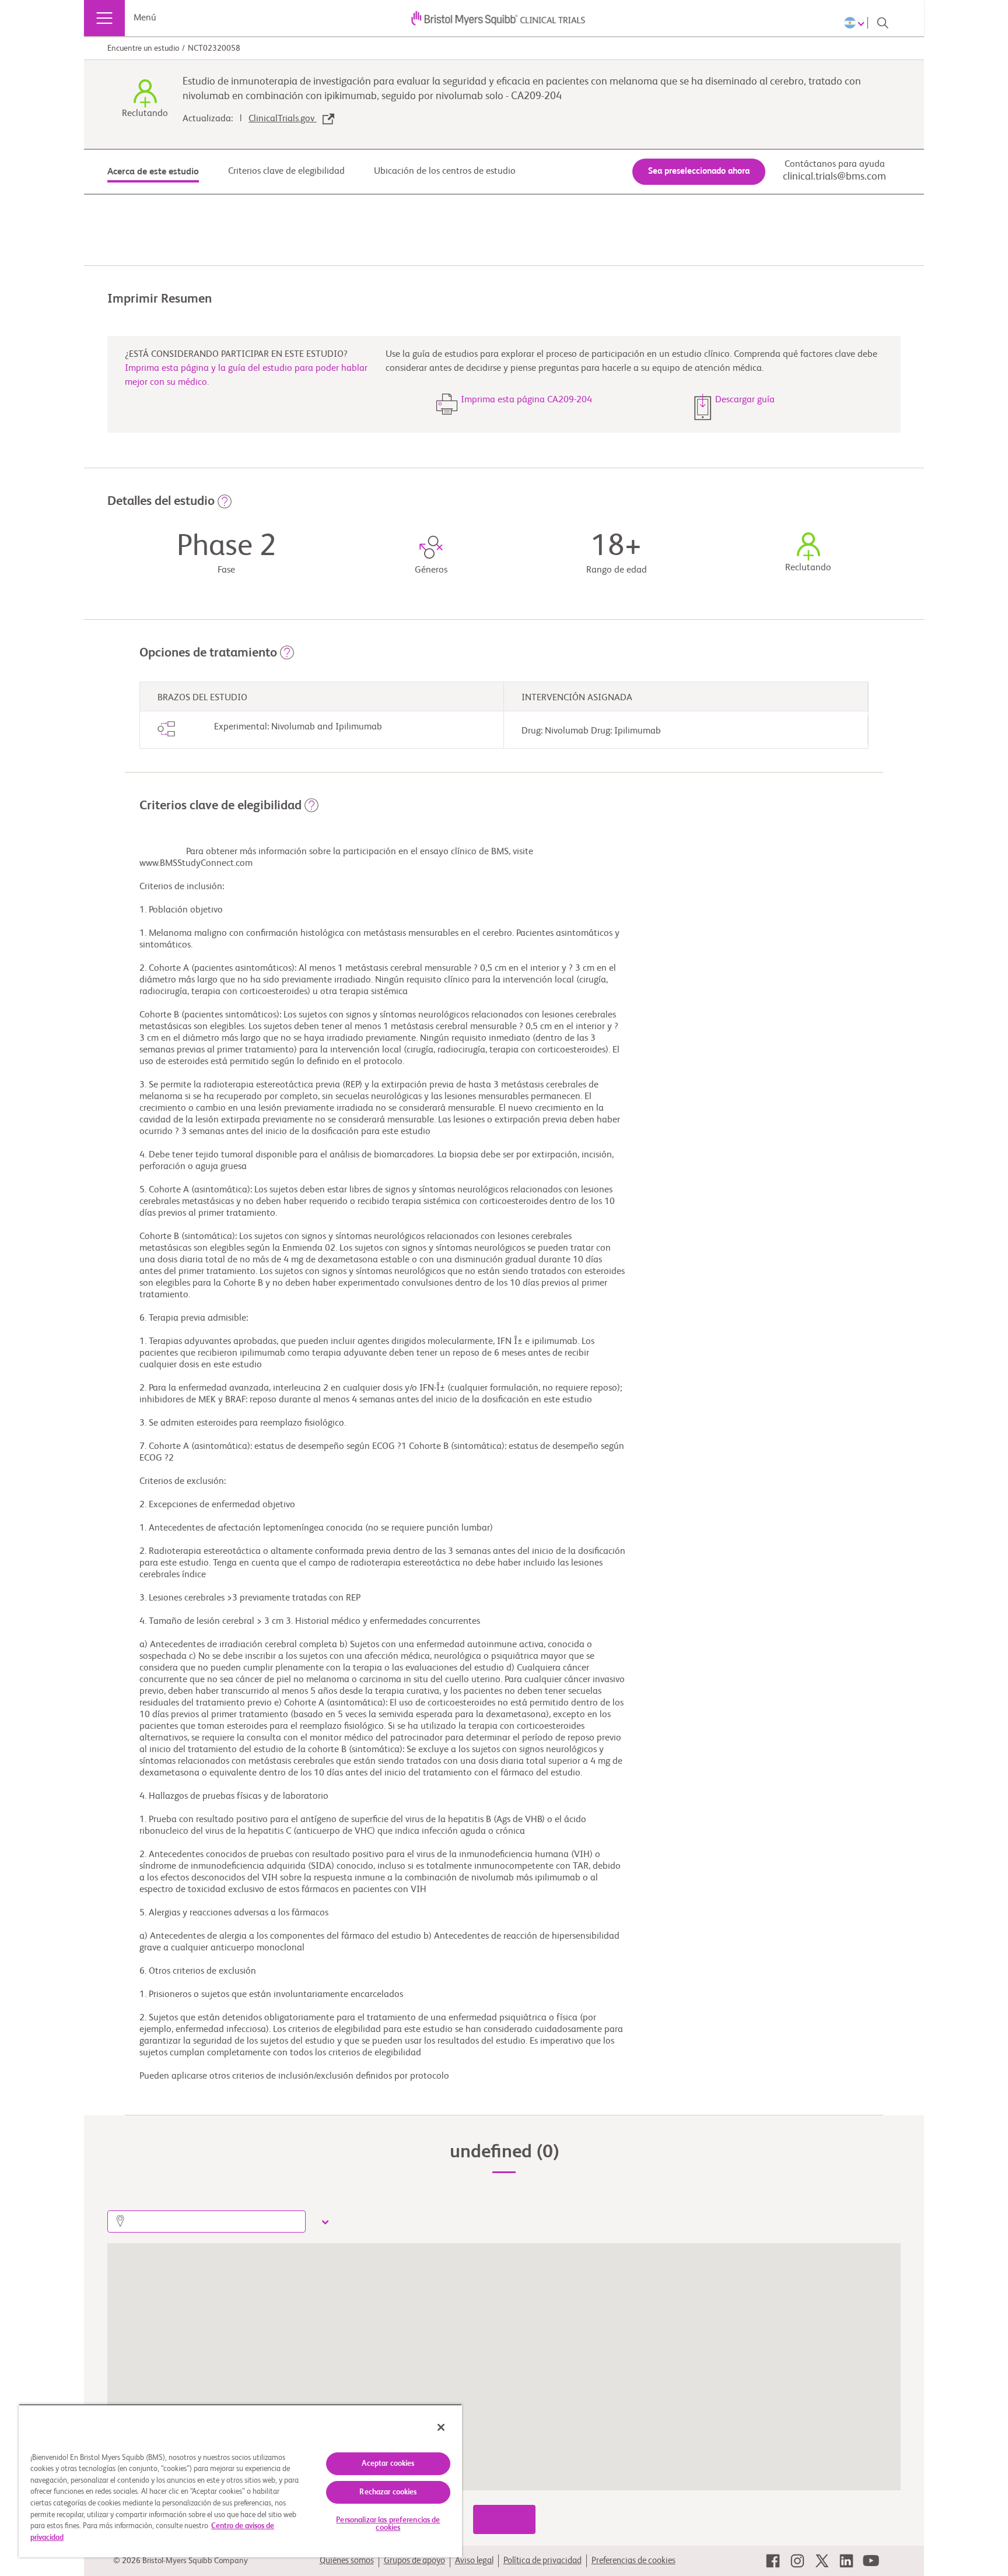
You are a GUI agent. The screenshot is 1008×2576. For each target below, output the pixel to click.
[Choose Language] (856, 23)
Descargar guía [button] (745, 400)
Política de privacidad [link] (542, 2561)
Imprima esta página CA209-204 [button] (526, 400)
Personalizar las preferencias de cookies (388, 2524)
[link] (773, 2561)
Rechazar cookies (388, 2492)
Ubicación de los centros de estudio (445, 171)
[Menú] (104, 18)
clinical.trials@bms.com (834, 177)
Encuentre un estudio (143, 48)
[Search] (883, 23)
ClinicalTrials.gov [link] (283, 119)
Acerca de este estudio (153, 172)
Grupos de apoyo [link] (414, 2561)
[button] (225, 505)
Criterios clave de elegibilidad (286, 171)
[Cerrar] (441, 2427)
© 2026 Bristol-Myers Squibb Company (181, 2561)
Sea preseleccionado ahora (699, 171)
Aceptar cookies (388, 2464)
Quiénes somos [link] (347, 2561)
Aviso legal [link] (474, 2561)
